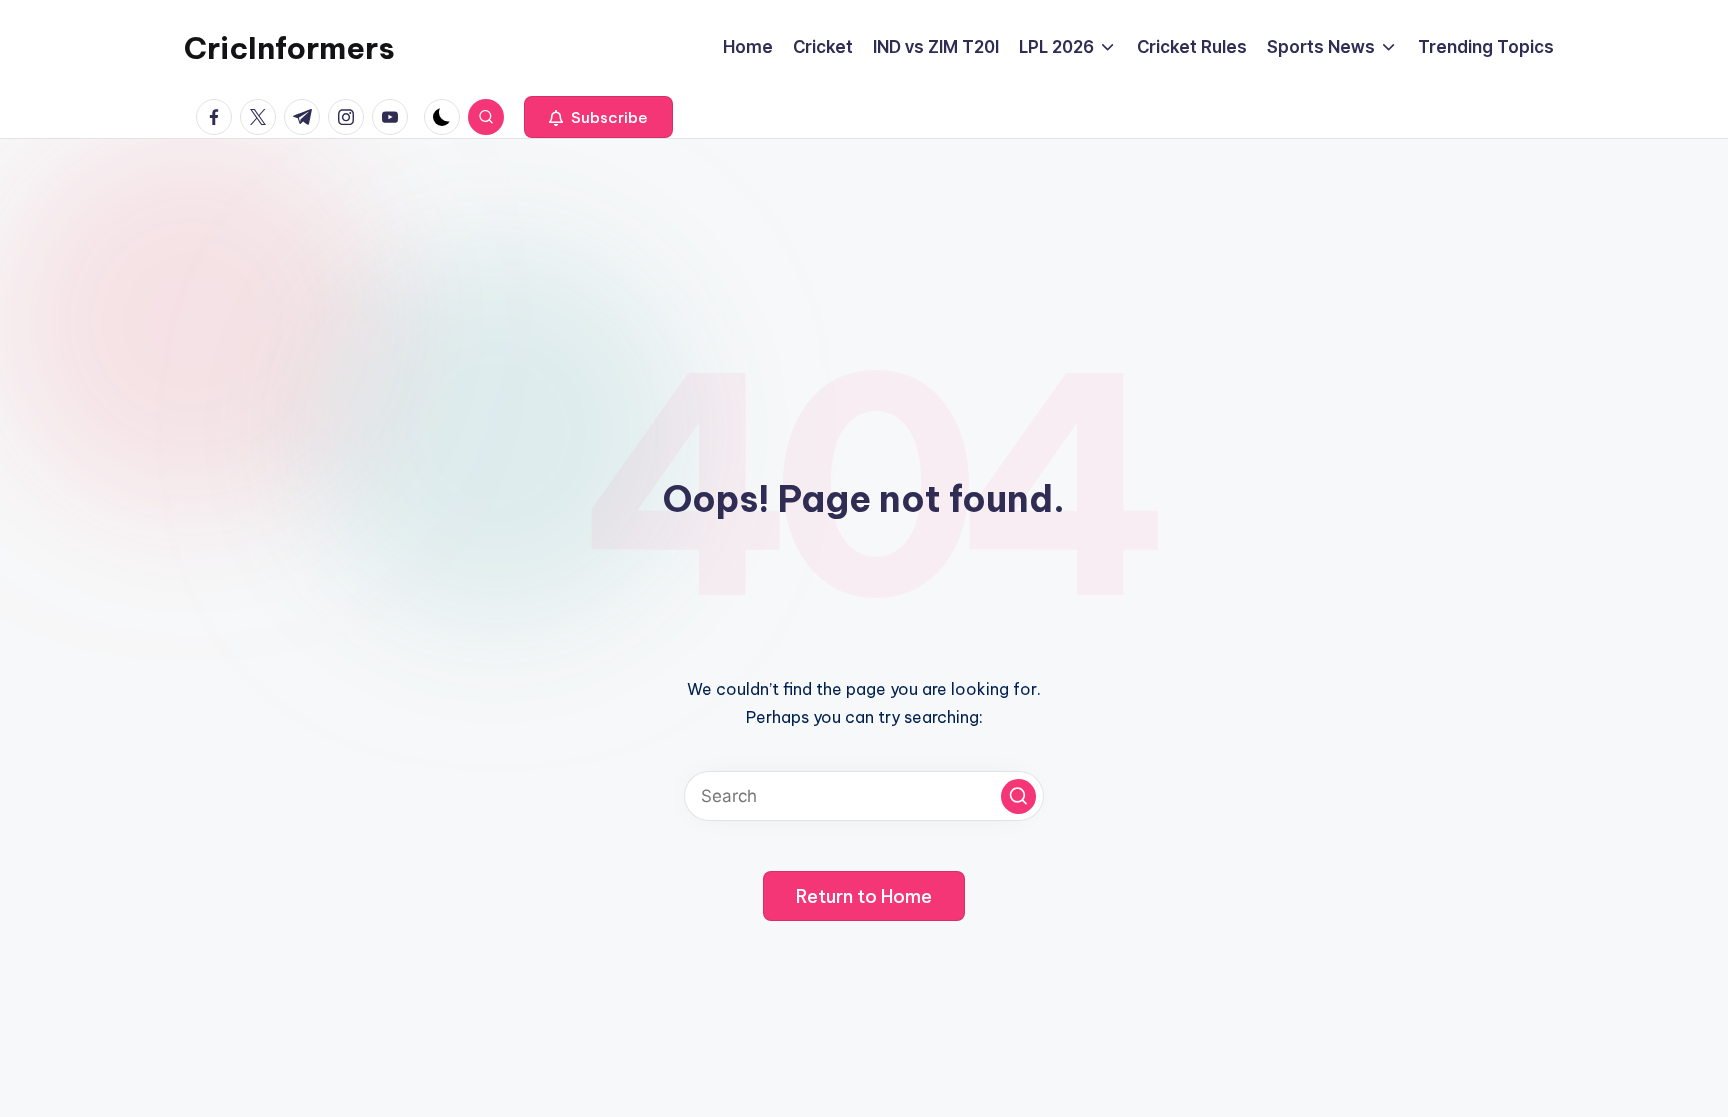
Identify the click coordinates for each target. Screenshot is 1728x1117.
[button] (598, 117)
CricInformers (289, 48)
